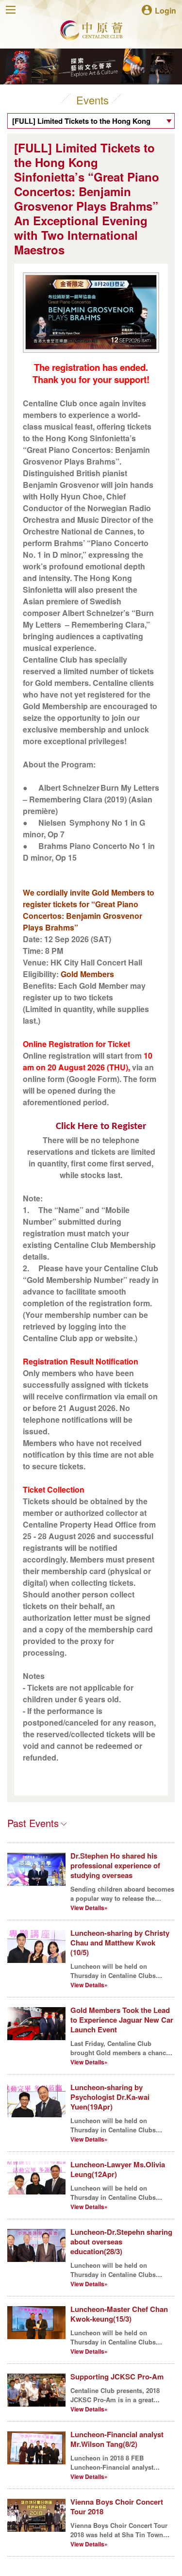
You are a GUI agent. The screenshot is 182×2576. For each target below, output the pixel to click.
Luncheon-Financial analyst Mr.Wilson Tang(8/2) (117, 2439)
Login (165, 10)
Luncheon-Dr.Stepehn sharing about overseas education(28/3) (121, 2242)
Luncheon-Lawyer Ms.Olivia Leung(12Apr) (118, 2169)
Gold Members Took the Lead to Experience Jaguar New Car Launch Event (122, 2020)
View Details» (89, 1908)
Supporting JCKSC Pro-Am (117, 2377)
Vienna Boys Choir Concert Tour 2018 (117, 2507)
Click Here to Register (101, 1126)
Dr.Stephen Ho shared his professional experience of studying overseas (115, 1865)
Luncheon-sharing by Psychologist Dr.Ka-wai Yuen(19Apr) (110, 2097)
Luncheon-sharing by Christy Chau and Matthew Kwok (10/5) (120, 1943)
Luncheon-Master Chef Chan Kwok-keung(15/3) (119, 2314)
